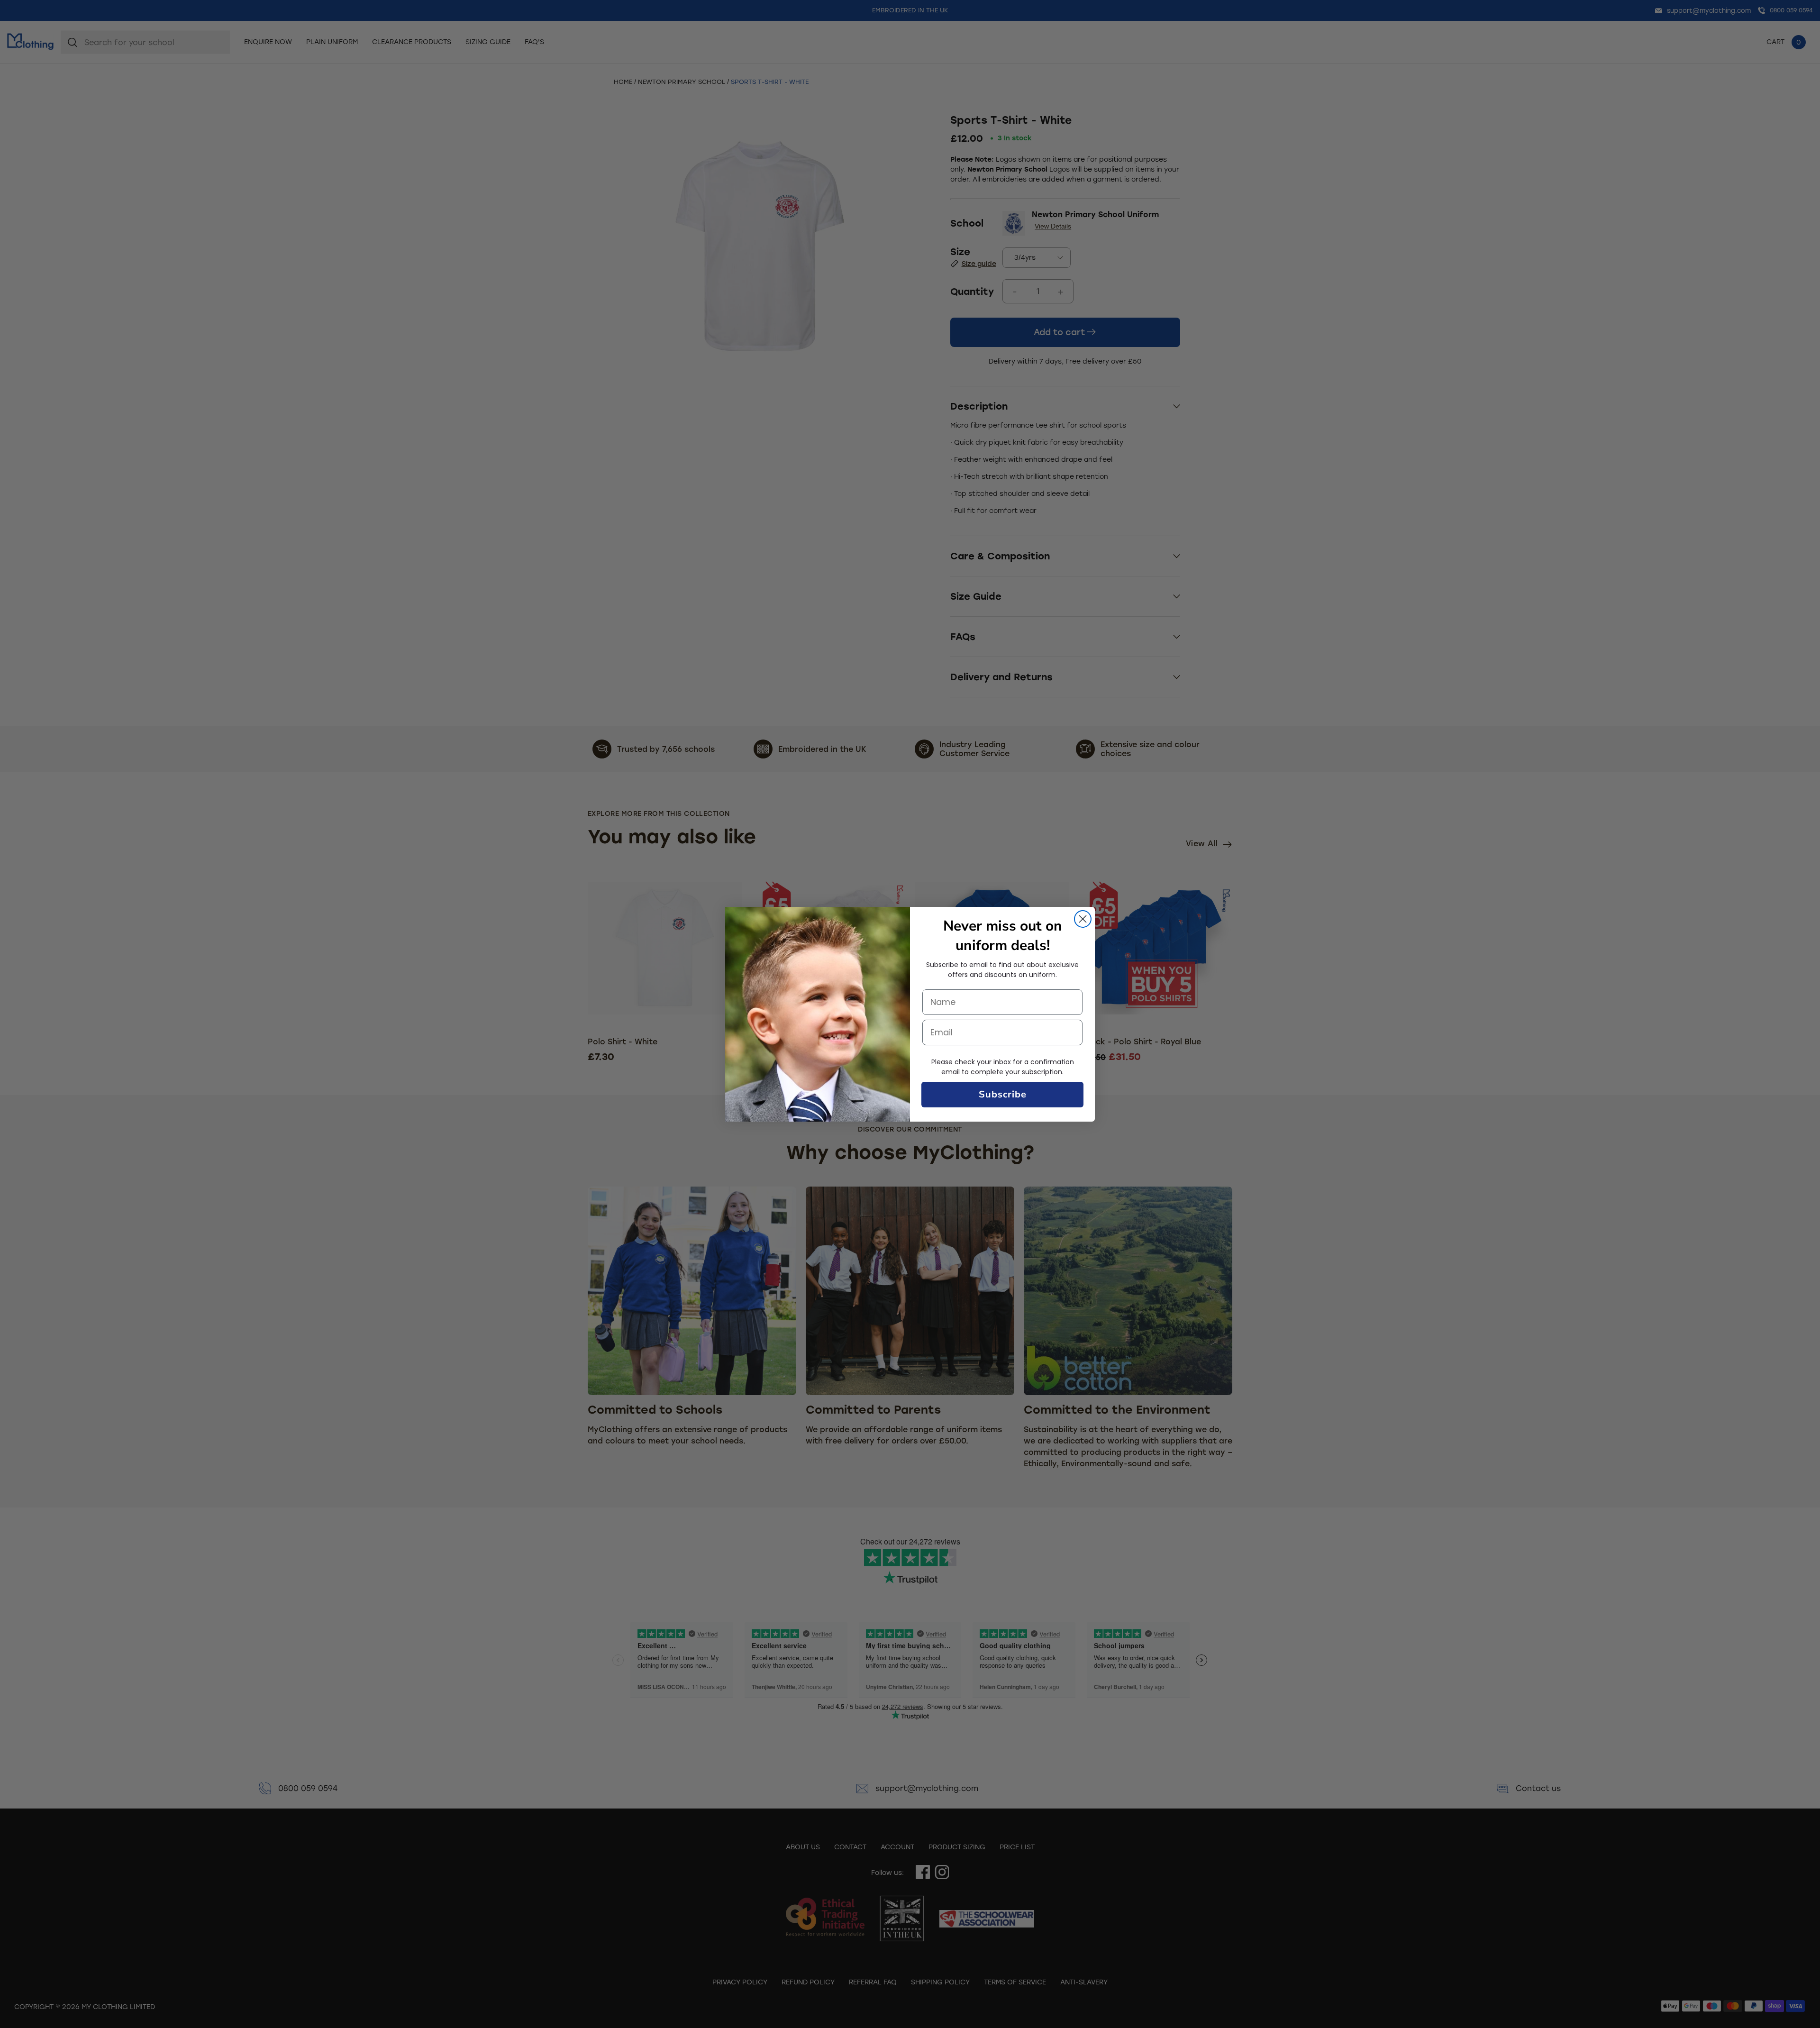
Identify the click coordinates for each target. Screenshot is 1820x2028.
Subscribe (1003, 1094)
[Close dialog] (1083, 919)
